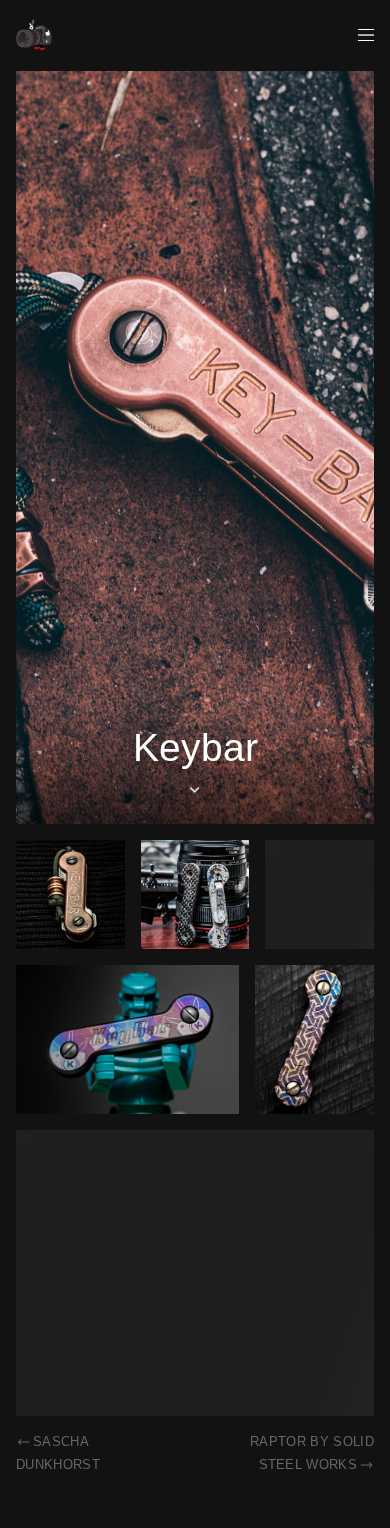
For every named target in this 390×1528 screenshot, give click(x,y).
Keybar (195, 747)
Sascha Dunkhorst (58, 1453)
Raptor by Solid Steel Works (312, 1453)
